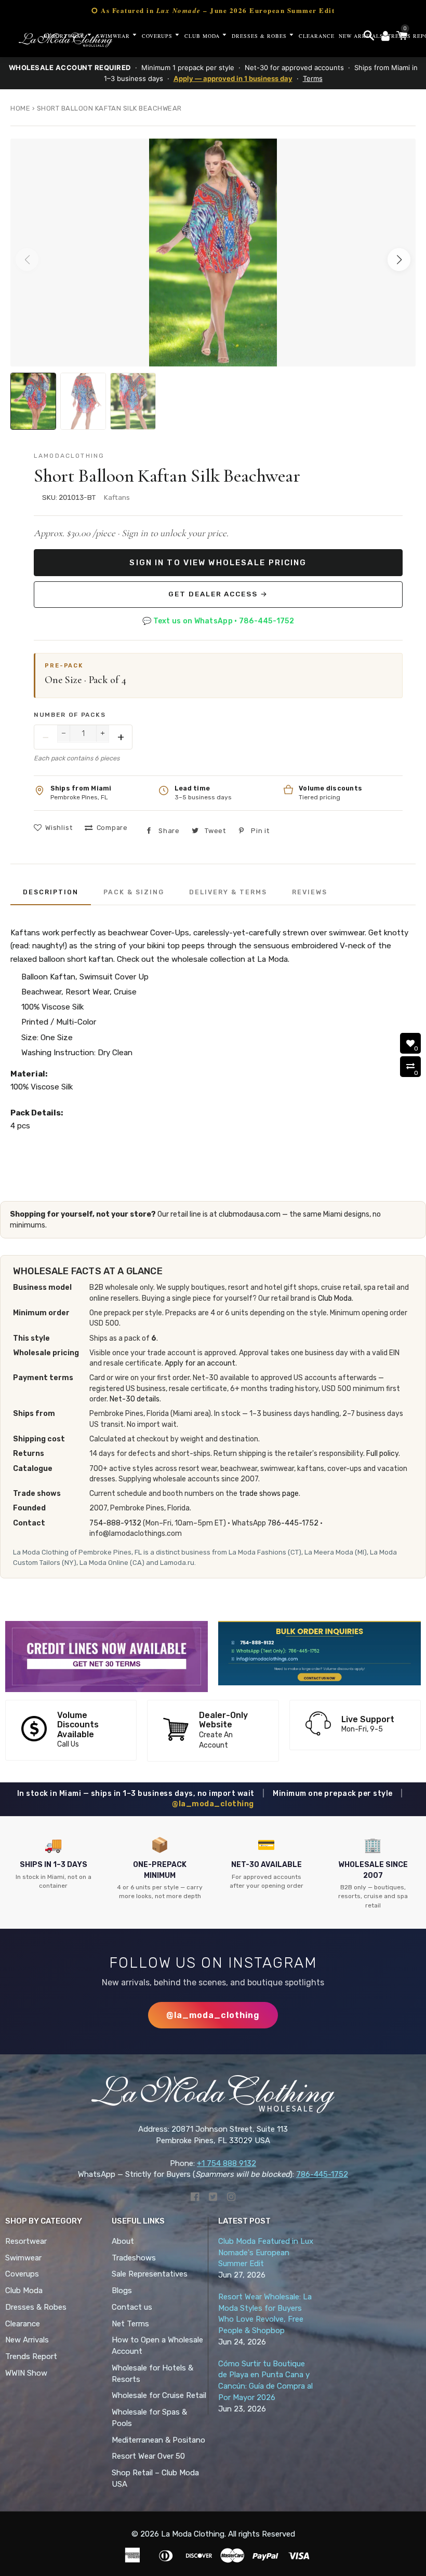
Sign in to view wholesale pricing (218, 563)
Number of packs (70, 715)
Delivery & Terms (228, 892)
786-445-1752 (293, 1523)
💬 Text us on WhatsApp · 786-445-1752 (218, 621)
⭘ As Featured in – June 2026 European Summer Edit (213, 10)
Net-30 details (135, 1399)
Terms (313, 78)
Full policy (382, 1454)
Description (51, 892)
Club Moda (335, 1298)
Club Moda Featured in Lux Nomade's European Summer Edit (266, 2253)
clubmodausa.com (250, 1214)
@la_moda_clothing (213, 1804)
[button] (399, 260)
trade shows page (269, 1494)
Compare (112, 828)
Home (20, 108)
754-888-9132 (115, 1523)
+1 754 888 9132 (227, 2163)
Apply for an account (200, 1363)
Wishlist (59, 828)
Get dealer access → (218, 594)
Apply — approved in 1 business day (233, 78)
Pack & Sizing (134, 892)
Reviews (310, 892)
